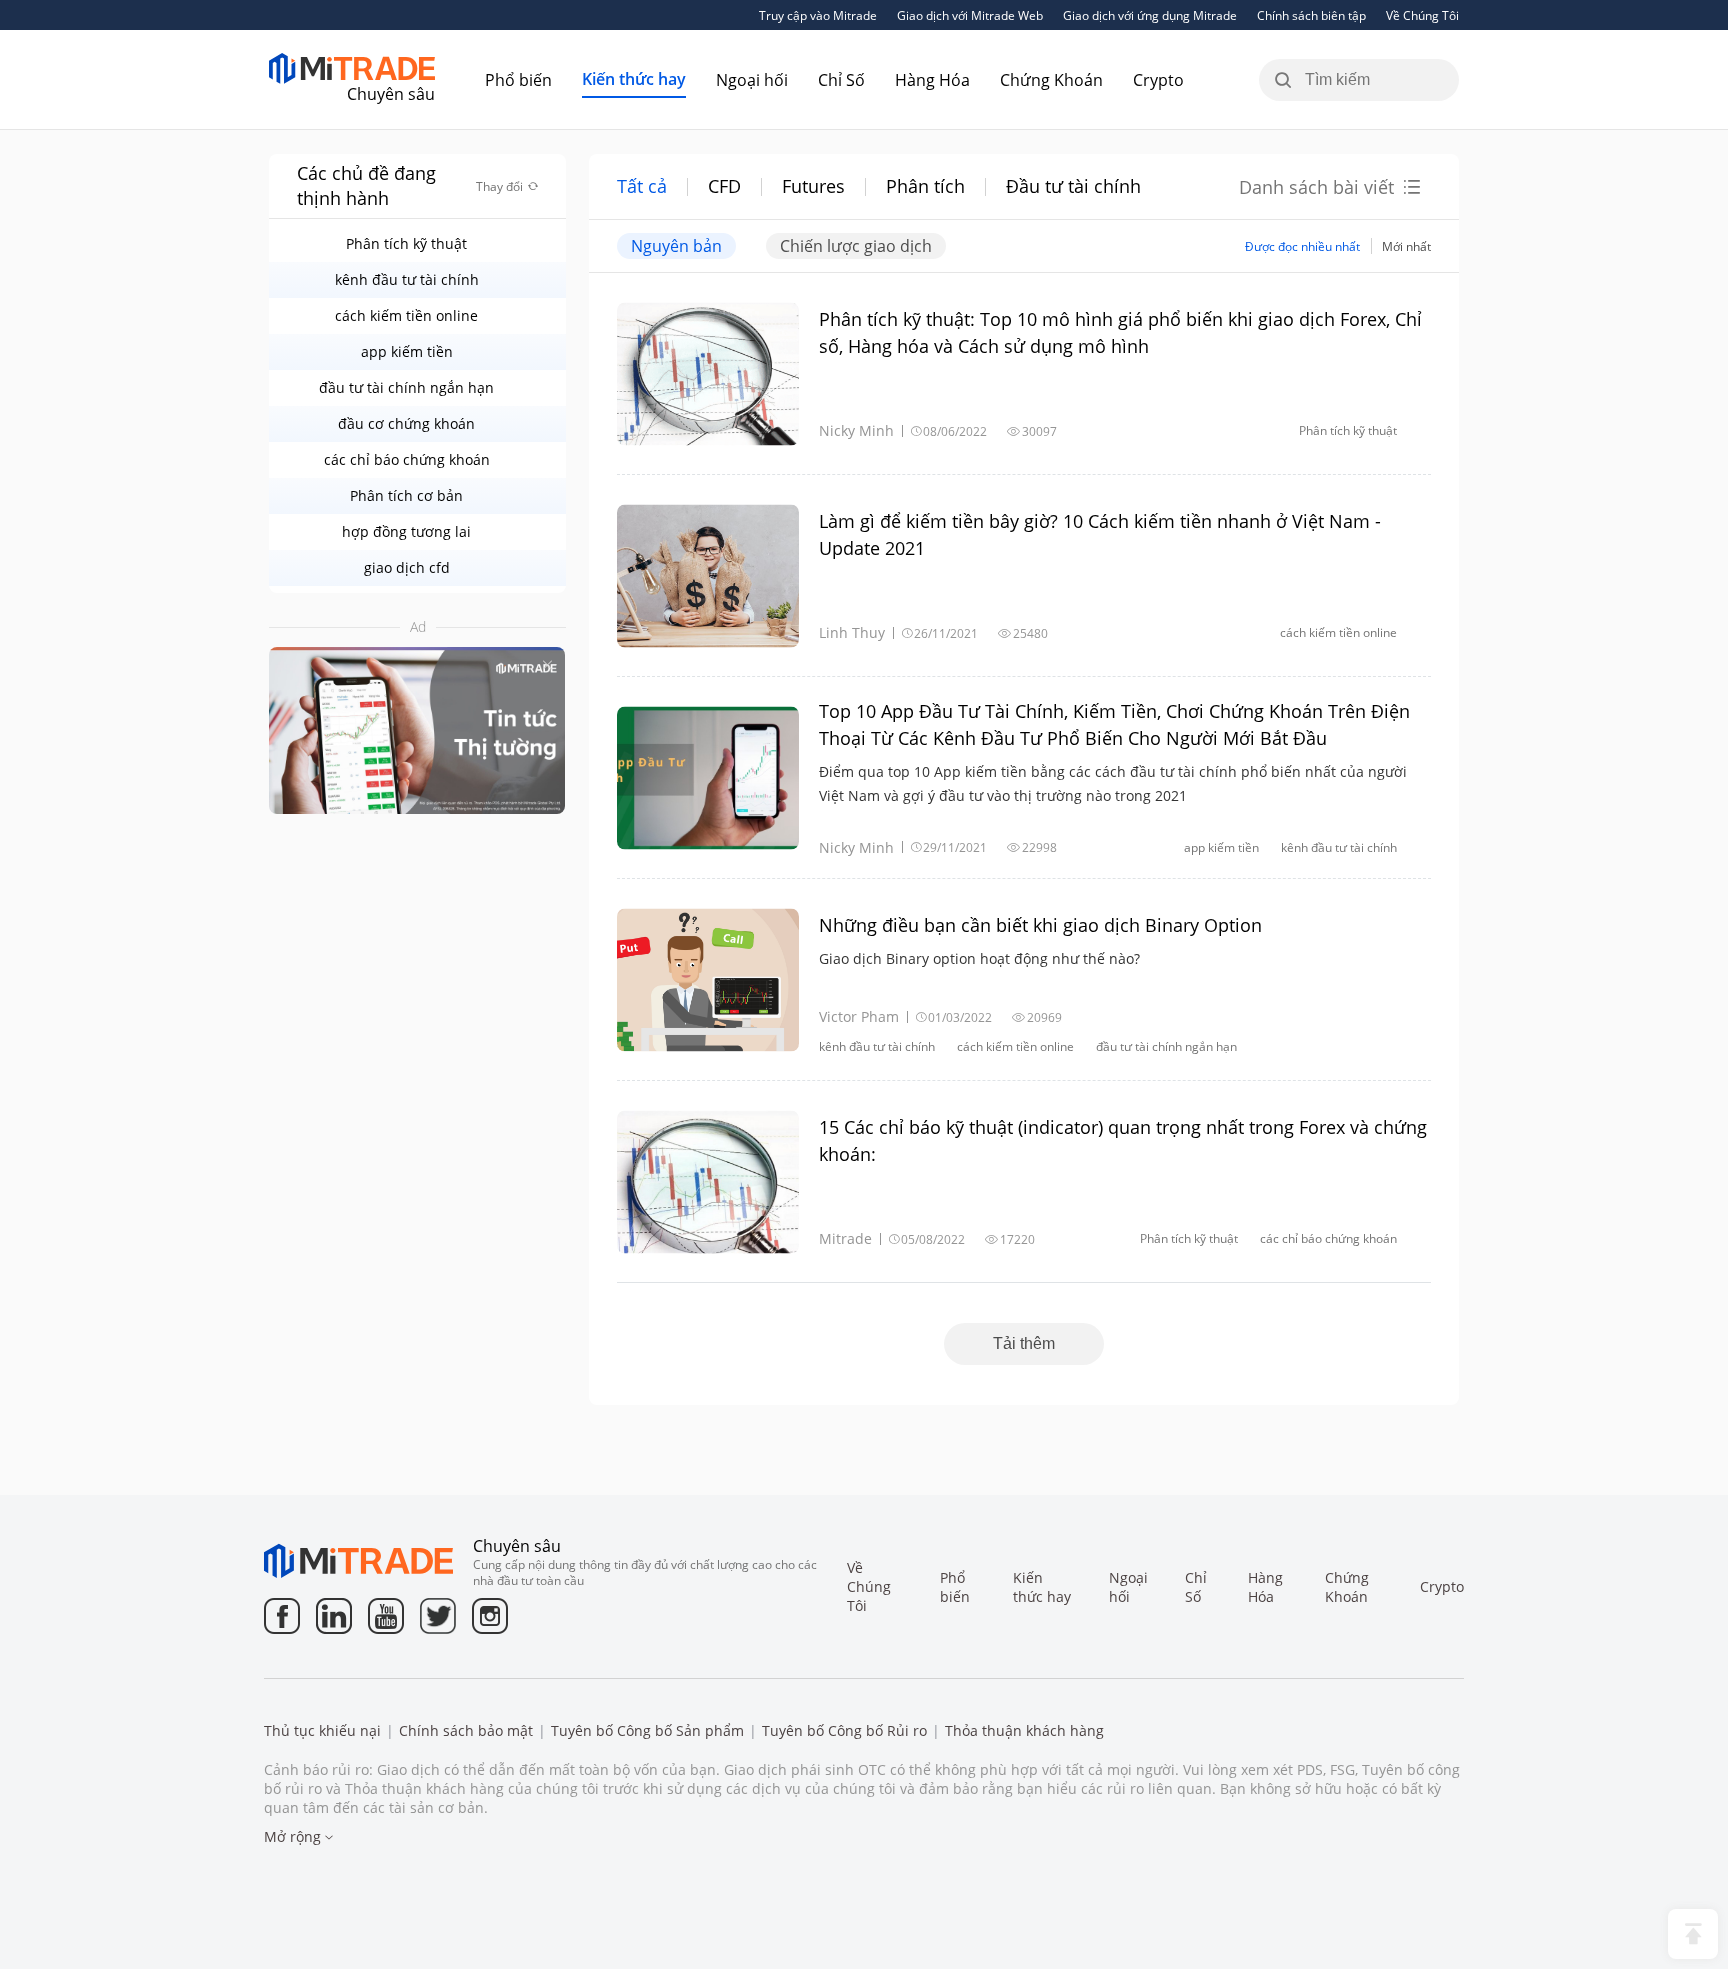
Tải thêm (1024, 1343)
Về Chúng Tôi (1422, 15)
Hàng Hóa (932, 79)
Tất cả (642, 186)
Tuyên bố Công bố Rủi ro (844, 1730)
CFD (724, 186)
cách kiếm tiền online (406, 315)
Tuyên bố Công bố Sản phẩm (647, 1730)
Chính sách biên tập (1311, 15)
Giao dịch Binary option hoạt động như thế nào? (979, 958)
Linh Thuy (852, 632)
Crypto (1158, 79)
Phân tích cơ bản (406, 495)
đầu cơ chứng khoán (406, 423)
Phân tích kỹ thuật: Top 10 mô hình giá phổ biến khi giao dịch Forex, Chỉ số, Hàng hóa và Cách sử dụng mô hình (1120, 332)
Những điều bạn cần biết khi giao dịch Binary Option (1040, 925)
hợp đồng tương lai (406, 531)
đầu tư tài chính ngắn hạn (406, 387)
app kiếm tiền (407, 351)
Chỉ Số (841, 79)
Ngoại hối (752, 79)
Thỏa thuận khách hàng (1024, 1730)
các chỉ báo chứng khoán (407, 459)
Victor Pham (859, 1016)
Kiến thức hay (634, 79)
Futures (813, 186)
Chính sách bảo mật (466, 1730)
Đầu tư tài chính (1073, 186)
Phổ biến (518, 79)
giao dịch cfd (407, 567)
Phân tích (925, 186)
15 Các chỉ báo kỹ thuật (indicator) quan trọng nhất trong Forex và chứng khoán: (1123, 1140)
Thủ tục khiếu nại (322, 1730)
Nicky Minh (856, 430)
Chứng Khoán (1051, 79)
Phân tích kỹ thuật (406, 243)
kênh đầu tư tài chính (407, 279)
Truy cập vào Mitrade (818, 15)
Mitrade (845, 1238)
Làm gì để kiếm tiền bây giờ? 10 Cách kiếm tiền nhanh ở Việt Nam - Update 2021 (1100, 534)
